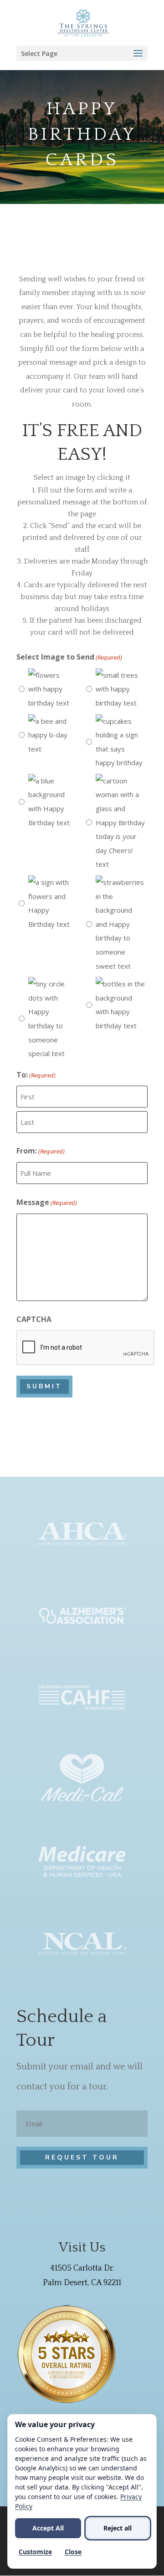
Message (47, 1202)
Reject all (118, 2528)
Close (73, 2552)
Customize (35, 2552)
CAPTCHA (34, 1319)
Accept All (48, 2528)
